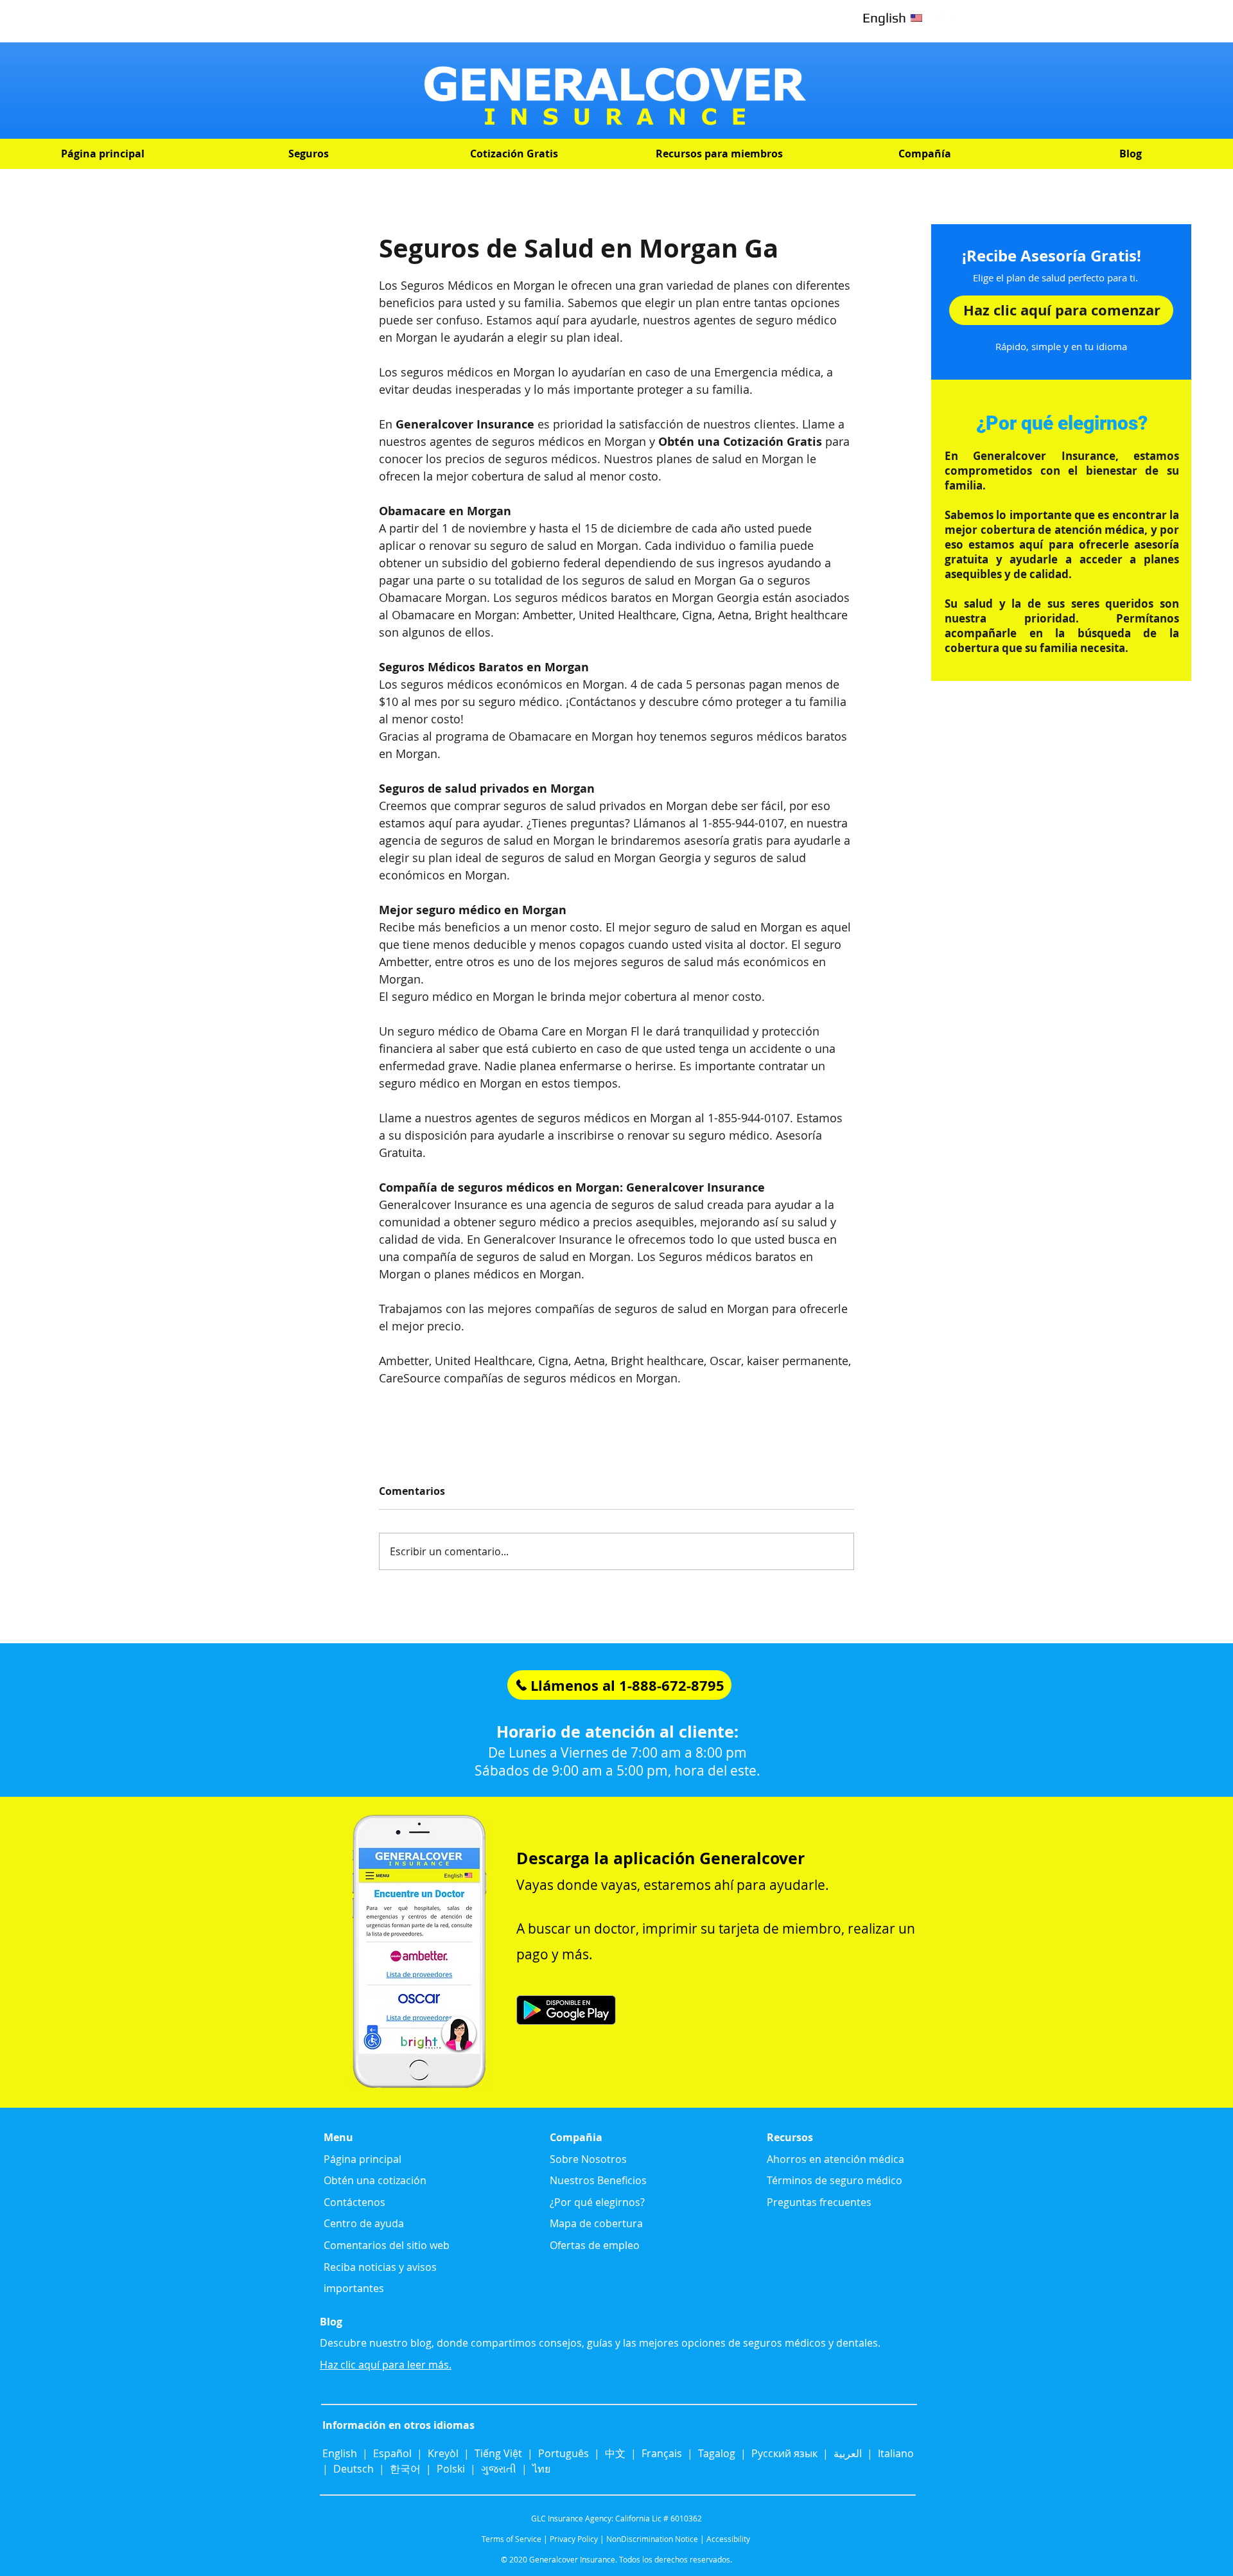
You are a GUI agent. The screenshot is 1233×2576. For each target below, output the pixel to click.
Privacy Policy (574, 2539)
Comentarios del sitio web (387, 2245)
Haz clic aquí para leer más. (386, 2365)
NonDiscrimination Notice (652, 2539)
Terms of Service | (515, 2539)
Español (392, 2453)
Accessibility (728, 2539)
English (341, 2453)
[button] (308, 154)
